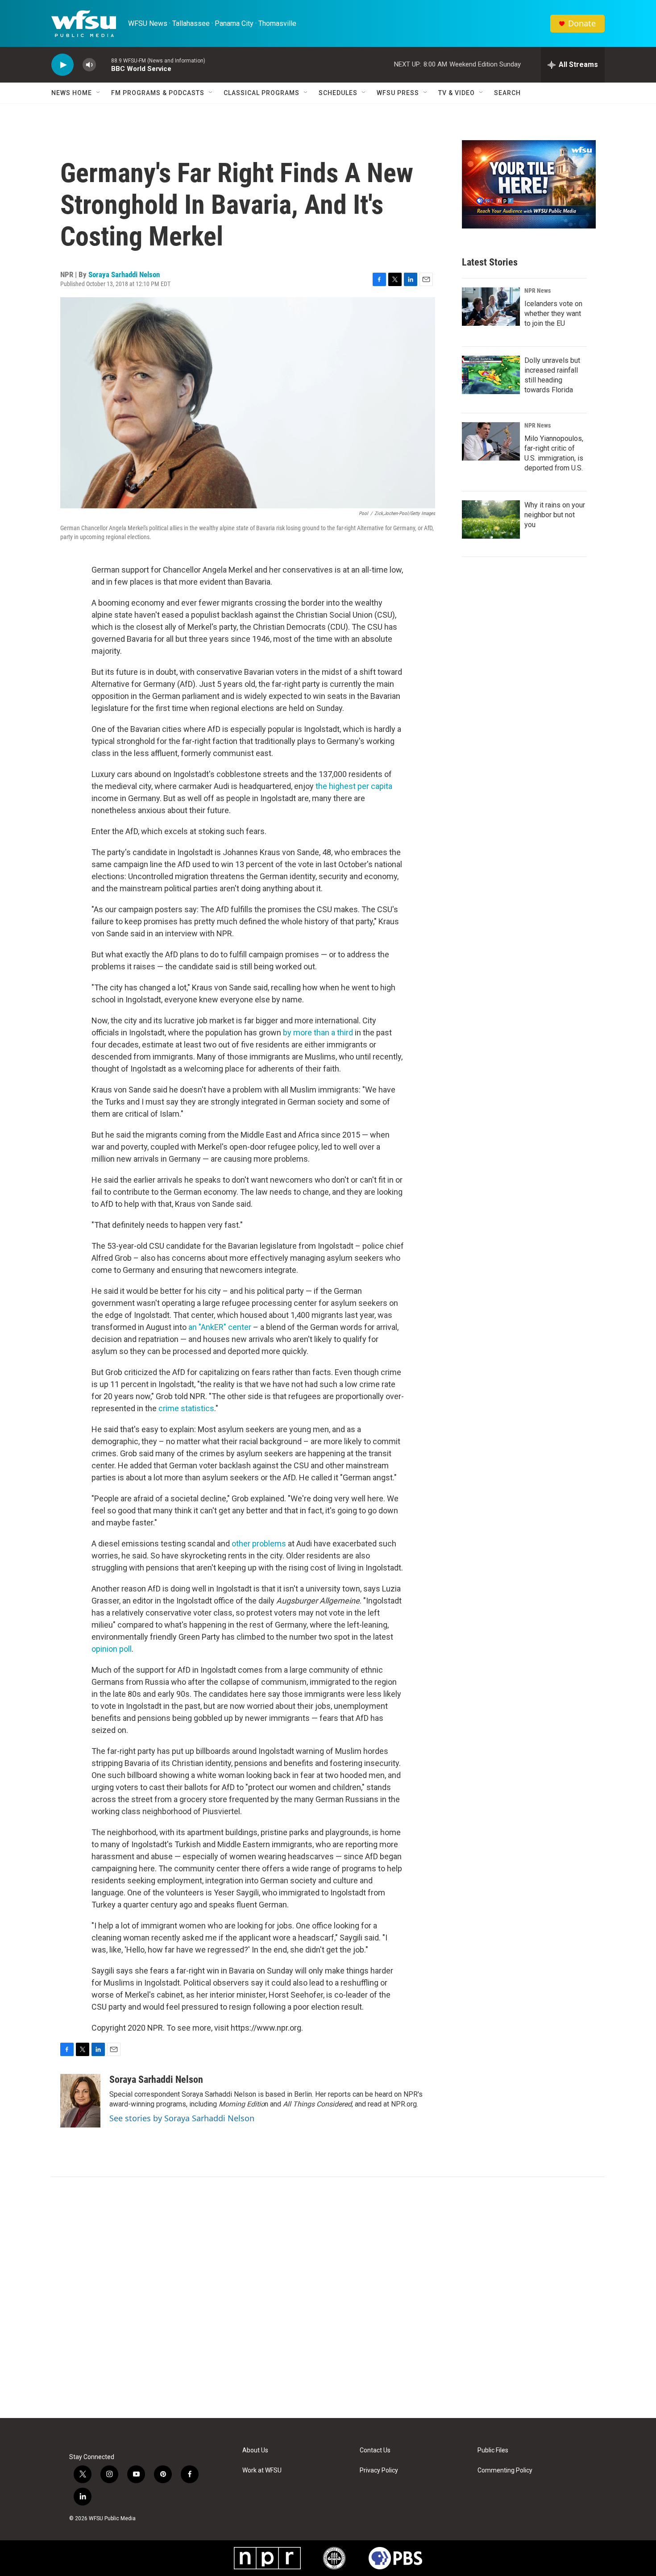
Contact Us (375, 2450)
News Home (72, 93)
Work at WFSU (262, 2470)
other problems (259, 1544)
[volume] (89, 65)
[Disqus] (328, 2298)
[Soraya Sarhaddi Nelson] (80, 2101)
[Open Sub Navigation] (99, 93)
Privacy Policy (379, 2470)
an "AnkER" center (220, 1327)
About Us (255, 2450)
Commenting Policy (505, 2470)
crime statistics (186, 1408)
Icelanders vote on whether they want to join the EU (553, 314)
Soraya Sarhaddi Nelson (124, 274)
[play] (62, 65)
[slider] (104, 64)
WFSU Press (398, 93)
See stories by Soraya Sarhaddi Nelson (182, 2118)
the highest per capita (354, 786)
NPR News (538, 291)
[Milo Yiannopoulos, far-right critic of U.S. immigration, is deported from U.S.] (491, 441)
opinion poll (112, 1649)
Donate (582, 23)
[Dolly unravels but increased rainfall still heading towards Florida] (491, 375)
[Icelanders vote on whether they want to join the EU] (491, 307)
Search (507, 93)
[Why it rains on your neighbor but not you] (491, 519)
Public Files (493, 2450)
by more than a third (318, 1032)
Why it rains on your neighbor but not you (555, 515)
